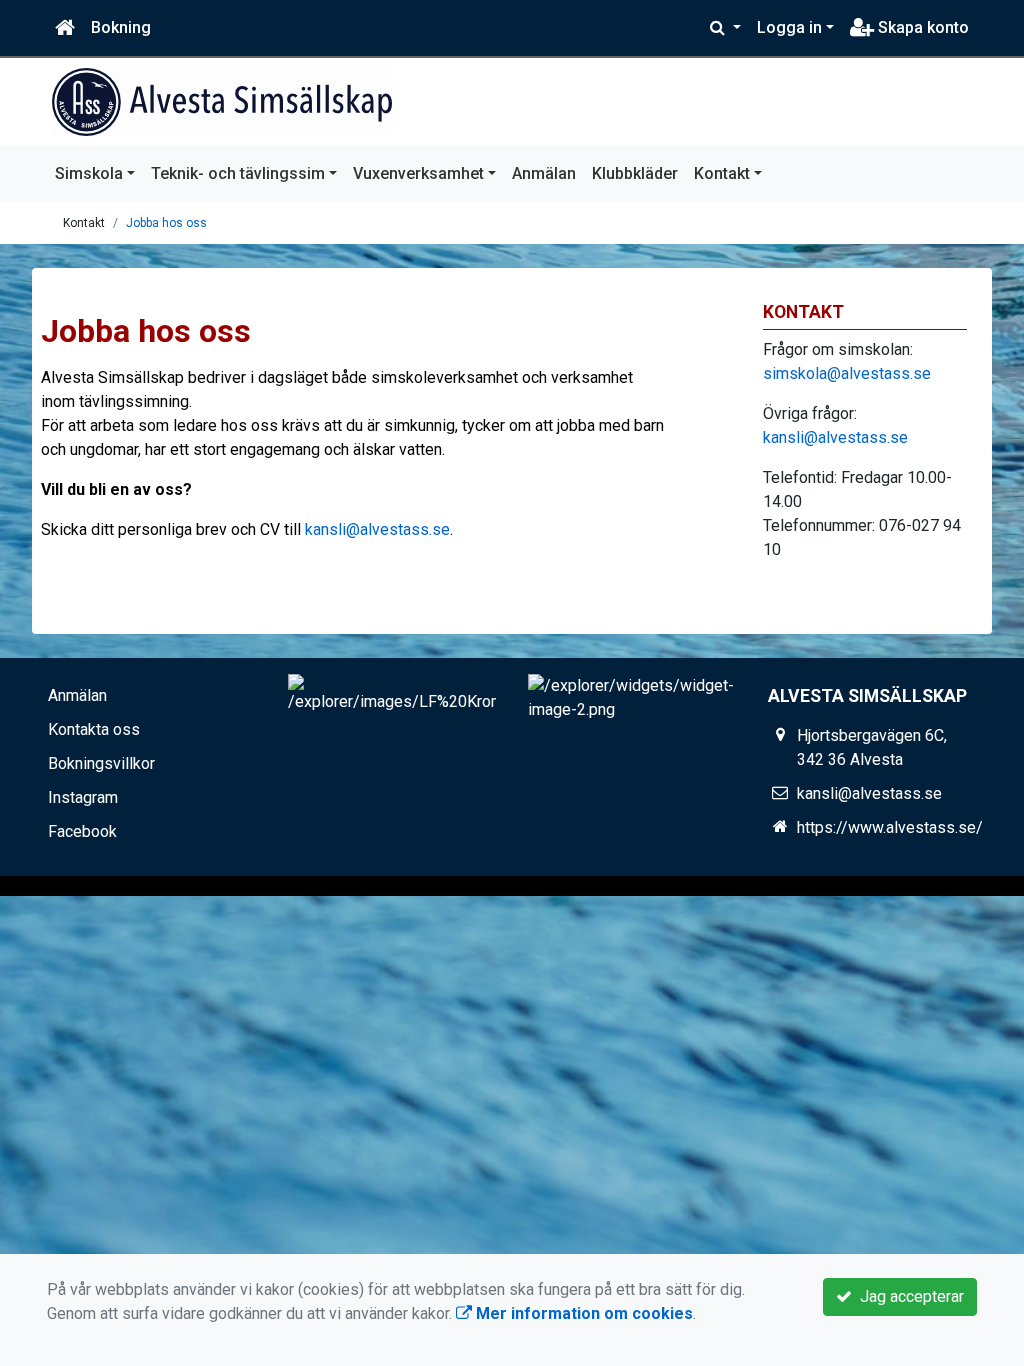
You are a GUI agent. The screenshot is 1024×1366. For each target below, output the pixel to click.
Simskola (89, 173)
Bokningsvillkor (101, 763)
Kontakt (722, 173)
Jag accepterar (908, 1296)
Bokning (121, 27)
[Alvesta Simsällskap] (222, 102)
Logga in (789, 27)
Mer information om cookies (582, 1313)
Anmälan (544, 173)
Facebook (82, 831)
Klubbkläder (635, 173)
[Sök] (725, 28)
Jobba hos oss (166, 223)
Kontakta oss (94, 729)
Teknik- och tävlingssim (238, 173)
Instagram (83, 797)
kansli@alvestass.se (377, 529)
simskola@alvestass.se (847, 373)
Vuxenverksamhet (418, 173)
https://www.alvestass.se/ (890, 827)
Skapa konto (921, 27)
